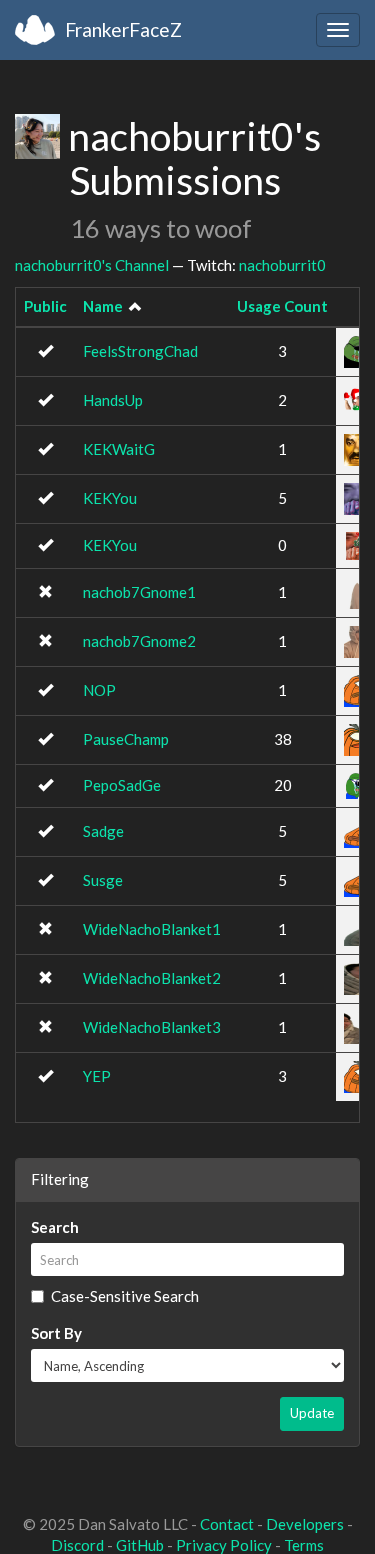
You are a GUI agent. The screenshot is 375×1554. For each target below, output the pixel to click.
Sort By (56, 1333)
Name (103, 306)
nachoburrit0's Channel (92, 265)
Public (45, 306)
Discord (77, 1545)
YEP (97, 1076)
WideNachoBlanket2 (152, 978)
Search (55, 1227)
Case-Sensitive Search (125, 1296)
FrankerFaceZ (123, 29)
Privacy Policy (224, 1545)
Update (312, 1413)
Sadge (103, 831)
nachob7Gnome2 (139, 641)
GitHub (140, 1545)
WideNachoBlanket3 (152, 1027)
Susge (103, 880)
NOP (99, 690)
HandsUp (113, 400)
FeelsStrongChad (140, 351)
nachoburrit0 (282, 265)
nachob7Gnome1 (139, 592)
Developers (305, 1524)
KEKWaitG (119, 449)
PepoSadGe (122, 785)
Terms (304, 1545)
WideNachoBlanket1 (152, 929)
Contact (227, 1524)
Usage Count (282, 306)
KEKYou (110, 498)
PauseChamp (126, 739)
